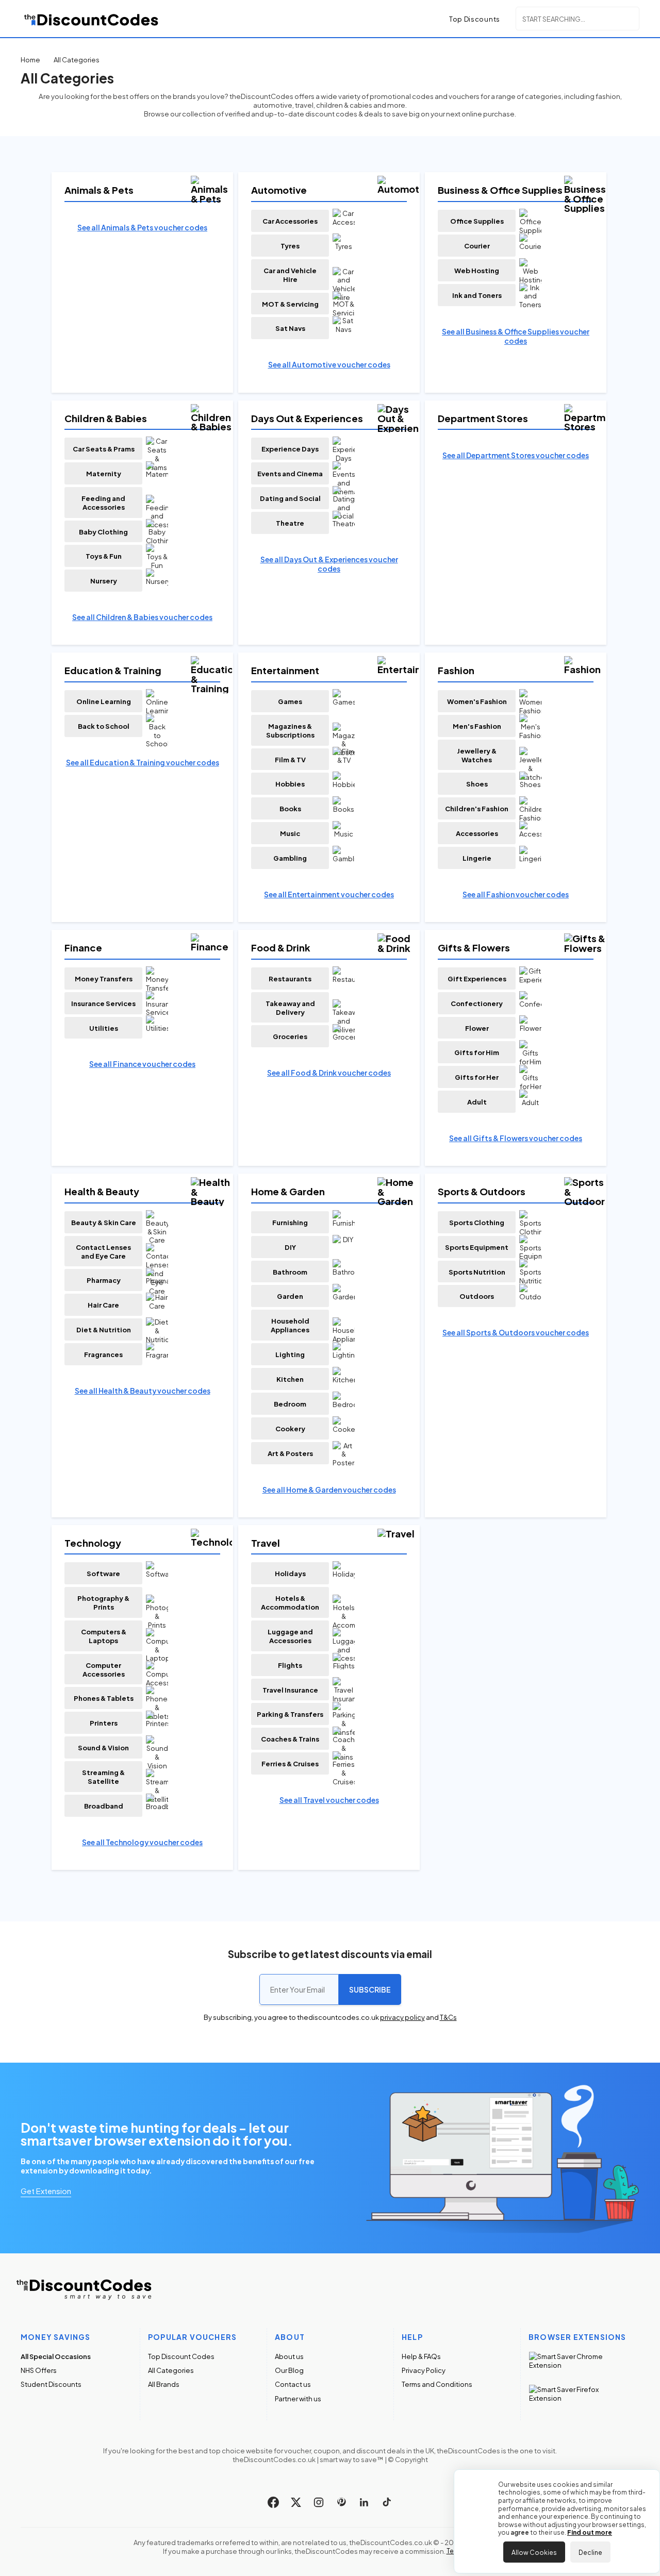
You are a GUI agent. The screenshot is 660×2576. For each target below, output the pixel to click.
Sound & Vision (103, 1747)
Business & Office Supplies (500, 190)
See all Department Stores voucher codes (516, 455)
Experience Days (290, 449)
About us (289, 2356)
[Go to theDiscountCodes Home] (92, 19)
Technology (93, 1543)
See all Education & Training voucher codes (143, 762)
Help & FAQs (421, 2356)
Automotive (279, 190)
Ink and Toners (477, 295)
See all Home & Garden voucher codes (329, 1490)
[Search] (630, 18)
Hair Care (103, 1305)
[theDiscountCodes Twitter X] (296, 2502)
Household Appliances (290, 1325)
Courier (477, 246)
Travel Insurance (290, 1690)
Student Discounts (51, 2384)
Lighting (290, 1354)
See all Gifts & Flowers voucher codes (516, 1138)
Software (103, 1573)
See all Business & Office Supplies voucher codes (516, 336)
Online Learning (104, 701)
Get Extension (46, 2190)
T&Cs (448, 2017)
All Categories (171, 2370)
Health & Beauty (102, 1191)
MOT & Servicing (290, 304)
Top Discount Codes (181, 2356)
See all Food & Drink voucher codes (329, 1073)
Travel (266, 1543)
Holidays (290, 1573)
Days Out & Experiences (307, 418)
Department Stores (483, 418)
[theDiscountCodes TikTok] (387, 2502)
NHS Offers (39, 2370)
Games (290, 701)
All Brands (164, 2384)
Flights (290, 1665)
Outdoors (477, 1296)
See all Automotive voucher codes (329, 364)
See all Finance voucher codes (142, 1064)
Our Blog (289, 2370)
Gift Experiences (477, 978)
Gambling (290, 858)
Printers (104, 1723)
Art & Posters (290, 1453)
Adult (477, 1102)
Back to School (104, 726)
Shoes (477, 784)
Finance (83, 948)
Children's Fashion (477, 808)
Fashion (456, 670)
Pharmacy (104, 1280)
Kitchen (290, 1379)
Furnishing (290, 1222)
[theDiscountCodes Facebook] (273, 2502)
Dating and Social (290, 498)
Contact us (293, 2384)
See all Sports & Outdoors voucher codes (516, 1332)
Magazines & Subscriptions (290, 730)
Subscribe (370, 1989)
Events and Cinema (290, 473)
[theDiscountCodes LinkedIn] (364, 2502)
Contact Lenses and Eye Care (103, 1251)
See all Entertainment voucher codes (329, 894)
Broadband (104, 1806)
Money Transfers (104, 978)
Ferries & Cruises (290, 1763)
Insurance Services (103, 1003)
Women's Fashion (477, 701)
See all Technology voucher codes (142, 1842)
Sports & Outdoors (482, 1191)
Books (290, 808)
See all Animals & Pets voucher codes (142, 227)
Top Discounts (475, 19)
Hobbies (290, 784)
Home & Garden (288, 1191)
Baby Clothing (103, 532)
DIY (290, 1247)
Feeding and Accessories (103, 503)
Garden (290, 1296)
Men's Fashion (477, 726)
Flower (477, 1028)
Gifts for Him (477, 1052)
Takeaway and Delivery (290, 1008)
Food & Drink (281, 948)
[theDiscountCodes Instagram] (319, 2502)
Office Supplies (477, 221)
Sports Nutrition (477, 1272)
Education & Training (113, 670)
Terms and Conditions (437, 2384)
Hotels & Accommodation (290, 1602)
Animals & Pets (99, 190)
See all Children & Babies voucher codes (142, 617)
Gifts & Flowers (474, 948)
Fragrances (103, 1354)
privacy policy (402, 2017)
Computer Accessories (104, 1669)
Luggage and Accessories (290, 1636)
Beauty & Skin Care (104, 1222)
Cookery (290, 1428)
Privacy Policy (424, 2370)
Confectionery (477, 1003)
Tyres (290, 246)
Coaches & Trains (290, 1739)
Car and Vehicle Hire (290, 275)
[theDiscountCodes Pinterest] (341, 2502)
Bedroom (290, 1404)
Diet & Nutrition (104, 1329)
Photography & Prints (103, 1602)
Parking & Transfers (290, 1714)
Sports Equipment (477, 1247)
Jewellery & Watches (477, 755)
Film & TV (290, 759)
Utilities (104, 1028)
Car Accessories (290, 221)
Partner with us (298, 2398)
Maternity (104, 473)
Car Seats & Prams (104, 449)
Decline (590, 2552)
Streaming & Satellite (103, 1777)
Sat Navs (290, 328)
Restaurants (290, 978)
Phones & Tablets (104, 1698)
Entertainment (285, 670)
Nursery (104, 581)
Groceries (290, 1036)
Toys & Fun (104, 556)
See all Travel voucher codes (329, 1800)
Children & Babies (106, 418)
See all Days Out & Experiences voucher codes (329, 564)
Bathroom (290, 1272)
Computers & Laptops (104, 1636)
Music (290, 833)
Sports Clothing (477, 1222)
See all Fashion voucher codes (516, 894)
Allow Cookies (534, 2552)
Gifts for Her (477, 1077)
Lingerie (477, 858)
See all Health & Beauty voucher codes (143, 1391)
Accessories (477, 833)
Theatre (290, 523)
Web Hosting (477, 270)
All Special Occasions (56, 2356)
